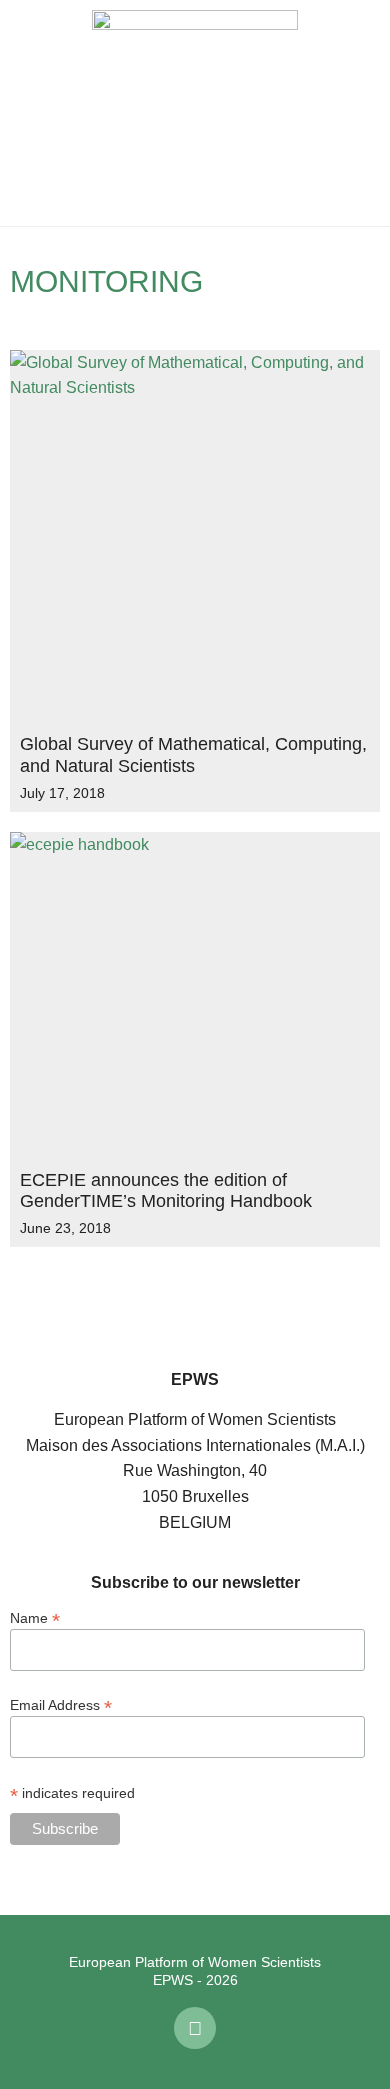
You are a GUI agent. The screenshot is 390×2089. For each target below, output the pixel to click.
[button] (30, 113)
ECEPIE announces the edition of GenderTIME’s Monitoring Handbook (166, 1191)
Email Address (61, 1704)
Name (35, 1617)
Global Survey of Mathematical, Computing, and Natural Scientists (193, 755)
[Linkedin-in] (195, 2028)
